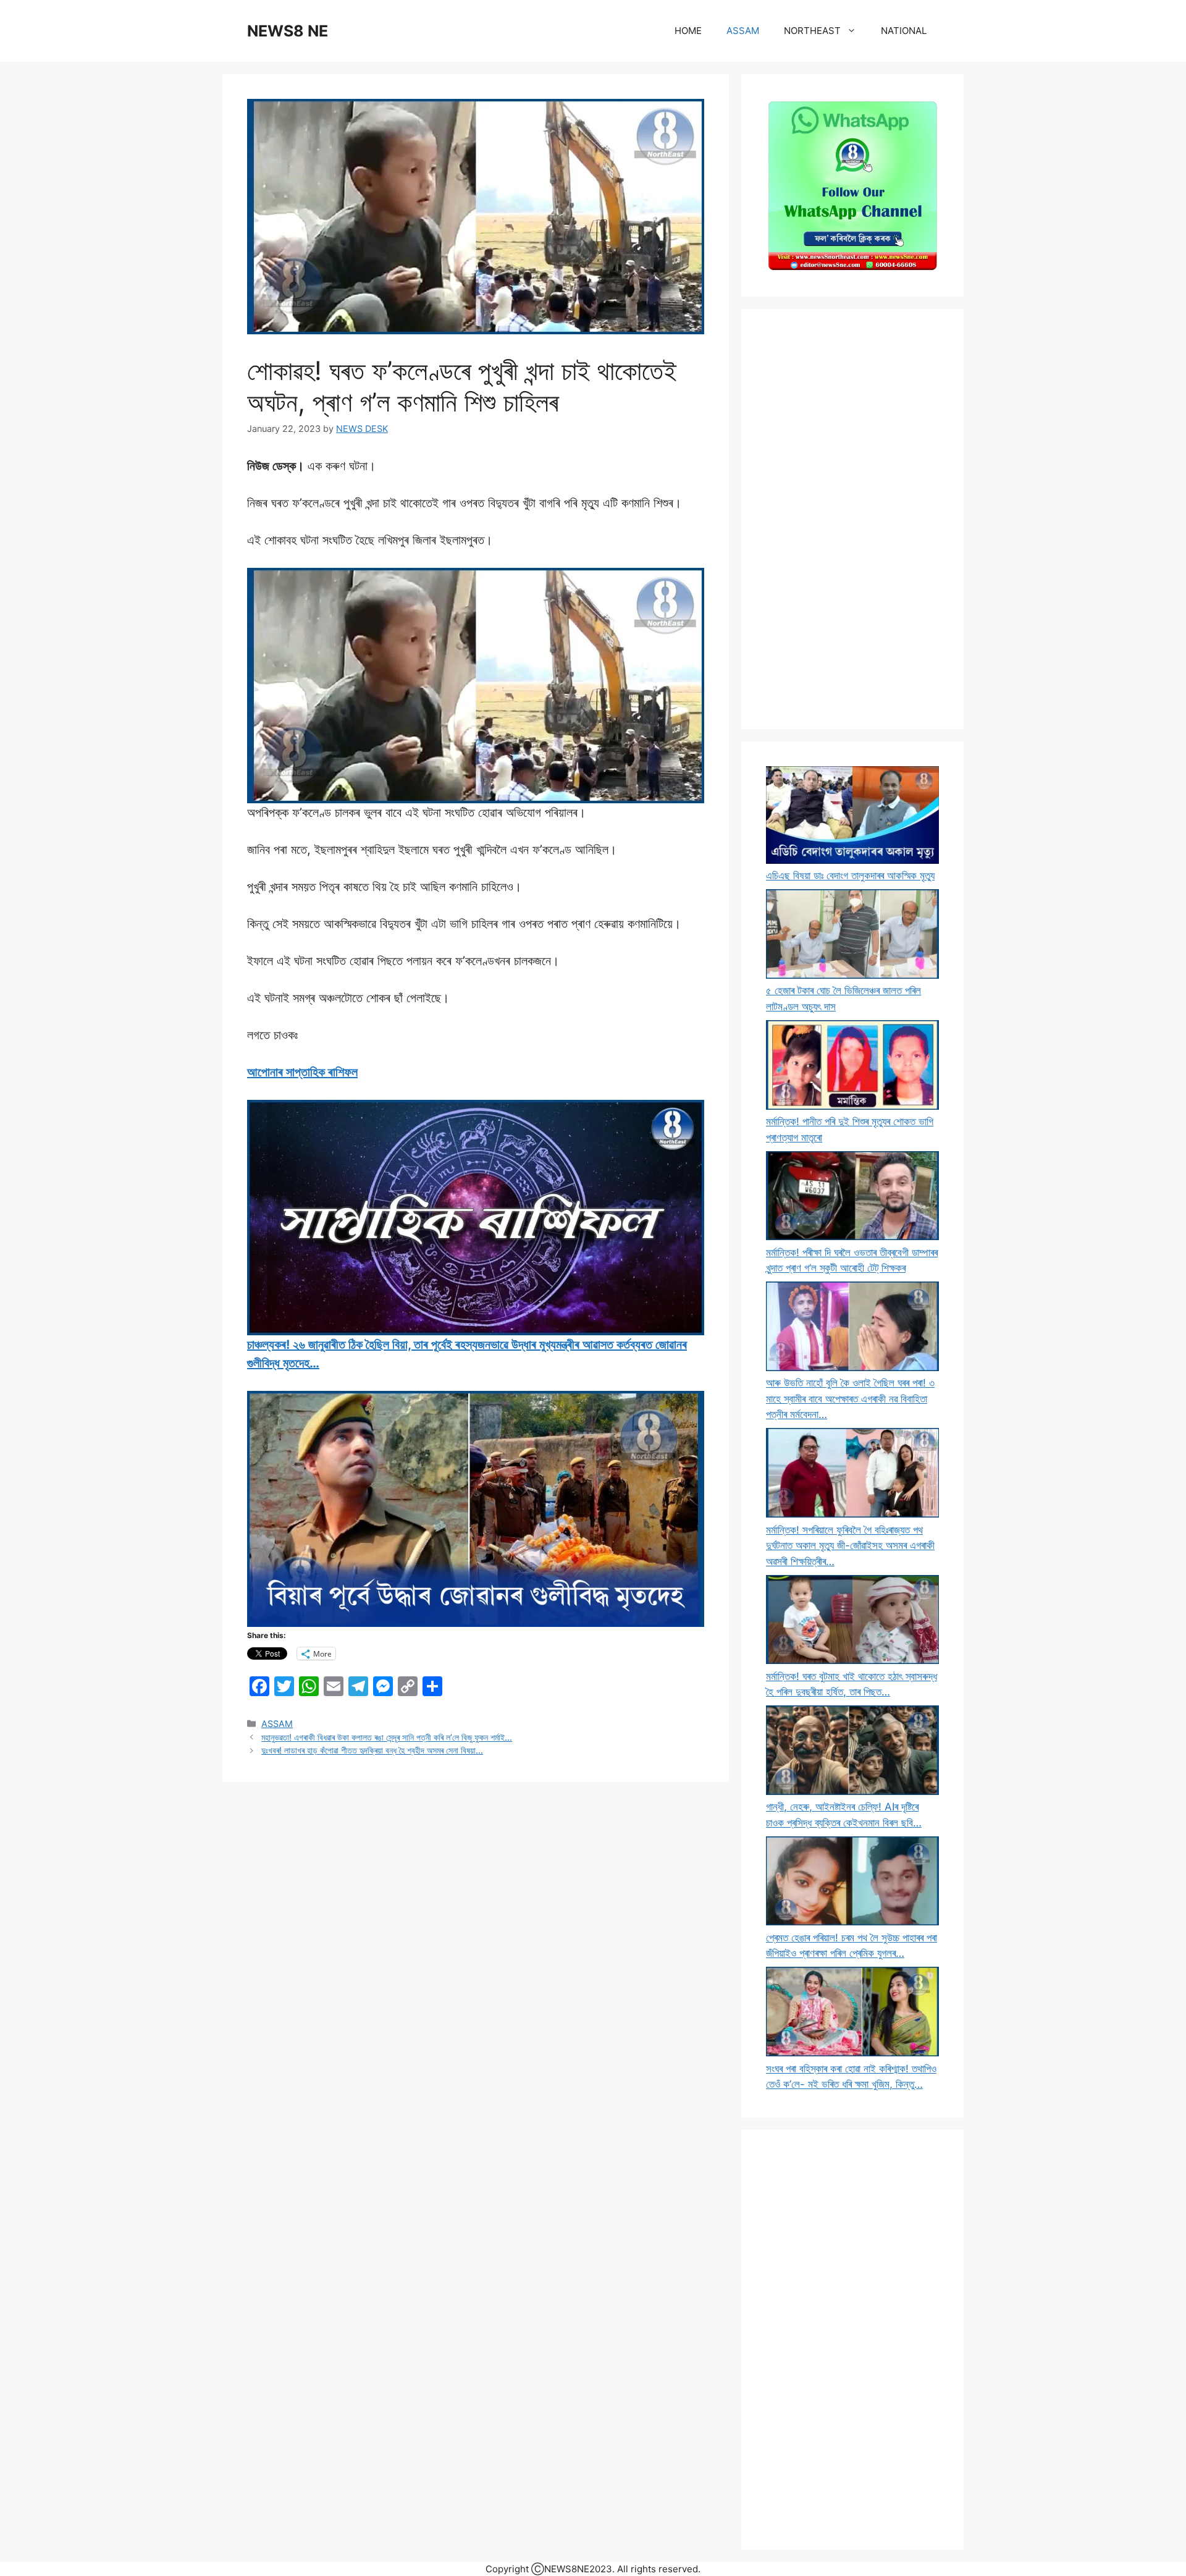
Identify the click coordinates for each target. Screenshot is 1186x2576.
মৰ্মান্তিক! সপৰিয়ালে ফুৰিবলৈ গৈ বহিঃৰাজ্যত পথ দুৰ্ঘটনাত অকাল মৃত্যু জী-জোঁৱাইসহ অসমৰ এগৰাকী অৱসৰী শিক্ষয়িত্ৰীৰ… (850, 1546)
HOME (688, 31)
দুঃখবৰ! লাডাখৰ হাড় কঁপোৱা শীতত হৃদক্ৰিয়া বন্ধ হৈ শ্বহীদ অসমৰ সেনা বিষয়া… (372, 1750)
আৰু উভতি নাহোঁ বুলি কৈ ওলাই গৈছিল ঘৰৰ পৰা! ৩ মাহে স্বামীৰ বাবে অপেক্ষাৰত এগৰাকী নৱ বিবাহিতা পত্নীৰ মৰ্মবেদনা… (850, 1399)
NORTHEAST (812, 31)
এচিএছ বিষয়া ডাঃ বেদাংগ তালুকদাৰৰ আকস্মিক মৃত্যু (850, 876)
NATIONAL (904, 31)
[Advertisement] (852, 519)
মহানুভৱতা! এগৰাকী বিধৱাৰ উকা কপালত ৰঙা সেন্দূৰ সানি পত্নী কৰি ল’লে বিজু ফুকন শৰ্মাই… (387, 1737)
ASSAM (743, 31)
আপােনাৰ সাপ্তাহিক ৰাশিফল (302, 1072)
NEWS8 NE (288, 31)
